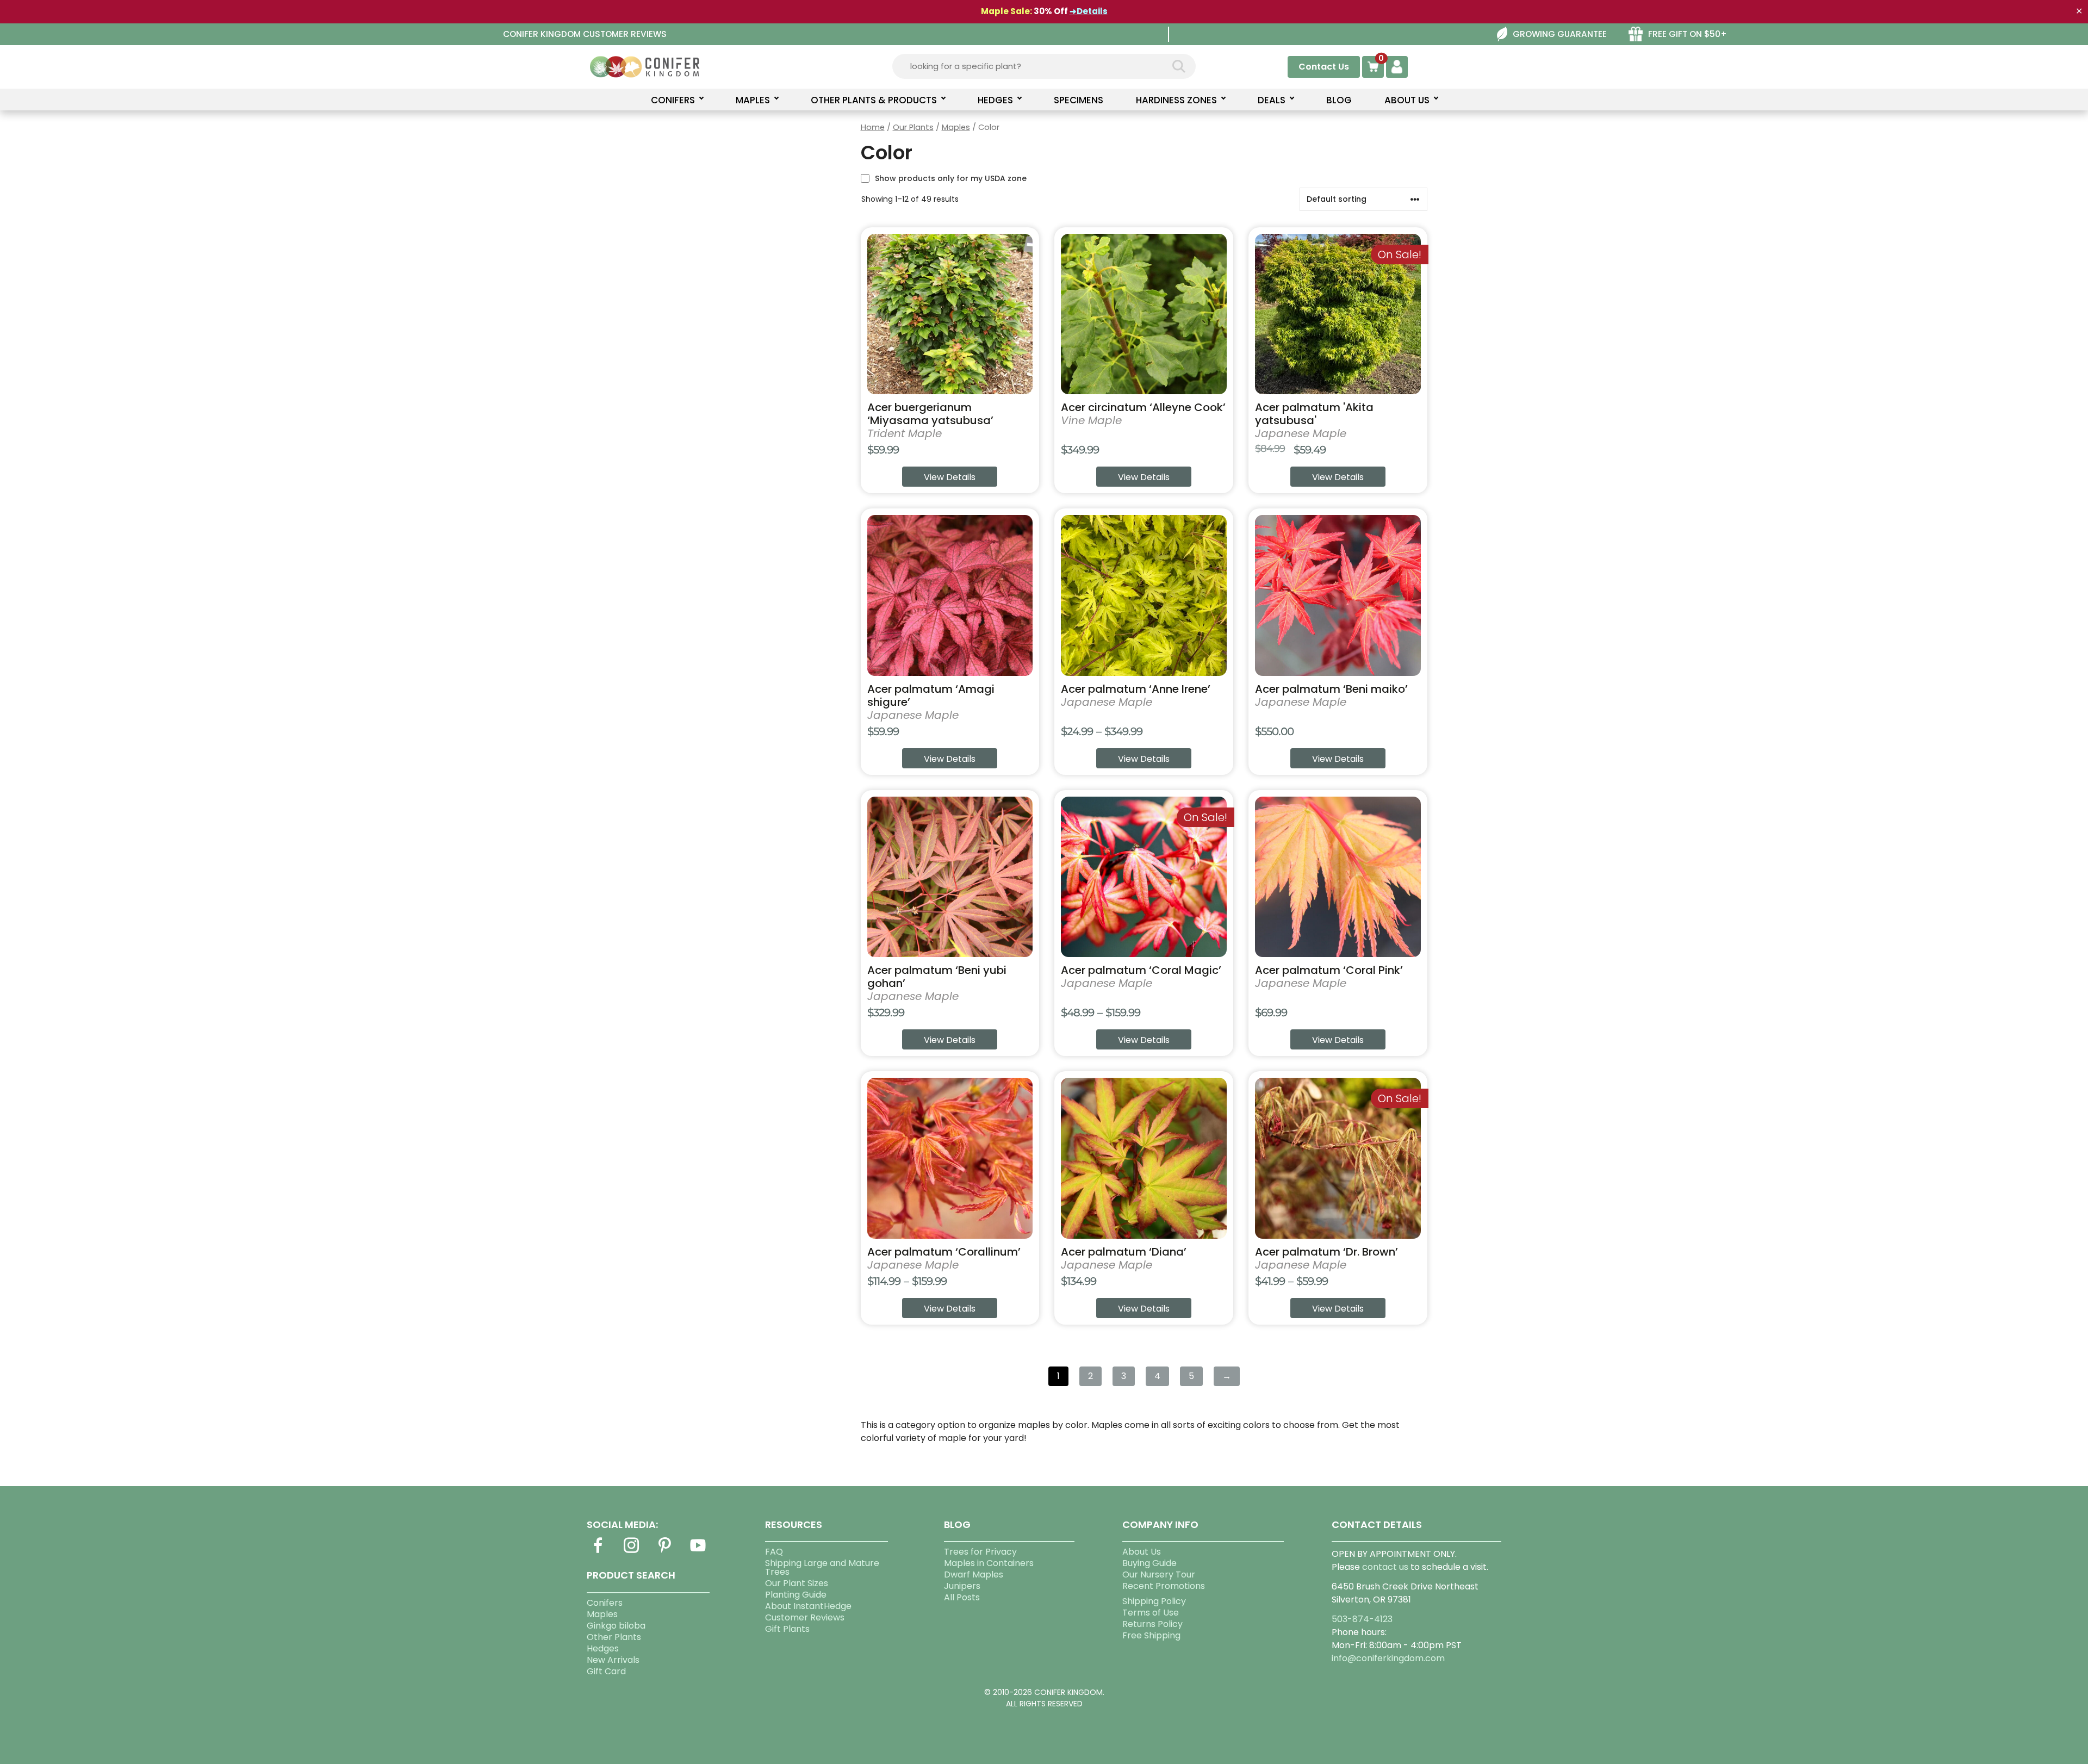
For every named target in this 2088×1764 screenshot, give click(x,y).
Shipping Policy (1154, 1601)
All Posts (962, 1597)
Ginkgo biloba (616, 1626)
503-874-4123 (1362, 1619)
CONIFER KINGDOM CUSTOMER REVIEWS (585, 34)
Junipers (962, 1586)
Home (873, 127)
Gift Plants (787, 1629)
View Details (950, 477)
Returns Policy (1152, 1624)
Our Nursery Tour (1159, 1574)
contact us (1385, 1567)
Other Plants (614, 1637)
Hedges (603, 1648)
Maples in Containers (989, 1563)
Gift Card (606, 1671)
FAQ (774, 1552)
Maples (956, 127)
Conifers (605, 1603)
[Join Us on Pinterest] (664, 1552)
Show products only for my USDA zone (951, 178)
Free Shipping (1151, 1635)
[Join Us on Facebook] (598, 1552)
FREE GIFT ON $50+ (1688, 34)
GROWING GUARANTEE (1560, 34)
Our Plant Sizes (797, 1583)
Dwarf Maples (974, 1574)
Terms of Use (1151, 1613)
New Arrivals (613, 1660)
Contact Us (1324, 67)
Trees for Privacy (980, 1552)
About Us (1142, 1552)
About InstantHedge (808, 1606)
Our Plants (913, 127)
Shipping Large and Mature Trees (822, 1567)
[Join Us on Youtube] (698, 1552)
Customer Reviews (805, 1617)
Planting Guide (796, 1595)
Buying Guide (1149, 1563)
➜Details (1089, 11)
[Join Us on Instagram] (631, 1552)
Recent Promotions (1164, 1586)
